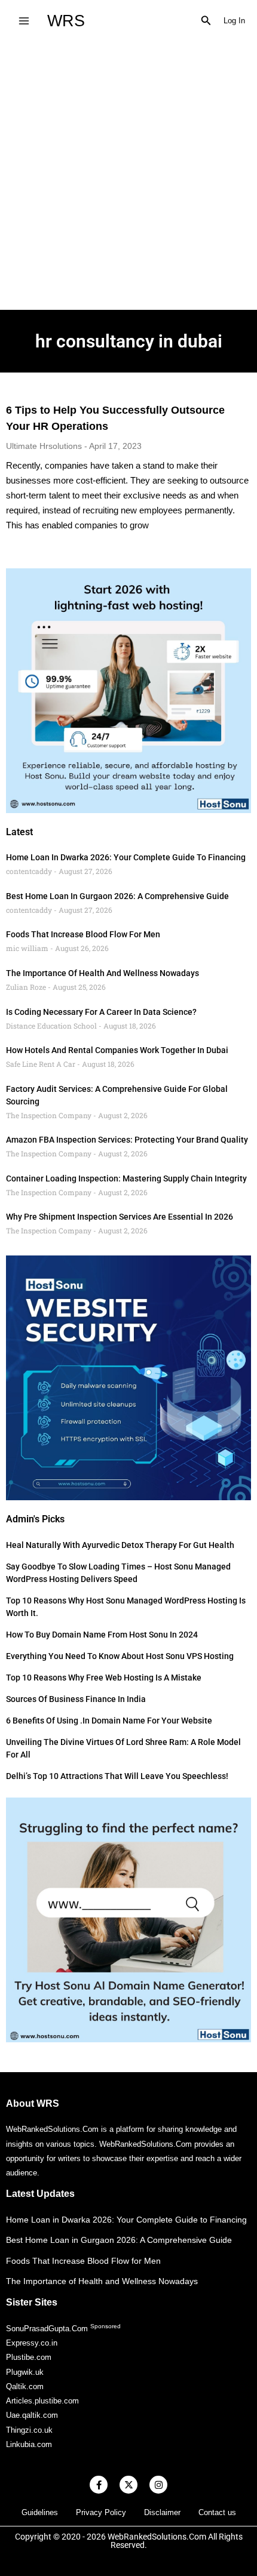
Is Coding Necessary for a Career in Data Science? (101, 1012)
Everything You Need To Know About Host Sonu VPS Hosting (120, 1656)
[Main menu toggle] (24, 21)
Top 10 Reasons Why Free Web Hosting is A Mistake (104, 1678)
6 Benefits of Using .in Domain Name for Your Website (109, 1721)
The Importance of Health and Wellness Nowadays (103, 973)
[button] (206, 21)
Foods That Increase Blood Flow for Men (83, 934)
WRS (66, 21)
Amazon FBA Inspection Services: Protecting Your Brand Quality (127, 1140)
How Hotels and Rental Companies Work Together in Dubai (117, 1050)
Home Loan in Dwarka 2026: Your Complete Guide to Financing (126, 857)
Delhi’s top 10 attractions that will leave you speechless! (117, 1776)
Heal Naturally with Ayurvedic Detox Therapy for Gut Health (120, 1545)
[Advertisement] (128, 176)
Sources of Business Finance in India (76, 1699)
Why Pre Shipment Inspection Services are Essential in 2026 (120, 1217)
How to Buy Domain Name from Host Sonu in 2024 (102, 1635)
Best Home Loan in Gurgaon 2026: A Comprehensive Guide (117, 896)
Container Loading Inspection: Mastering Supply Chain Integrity (126, 1178)
